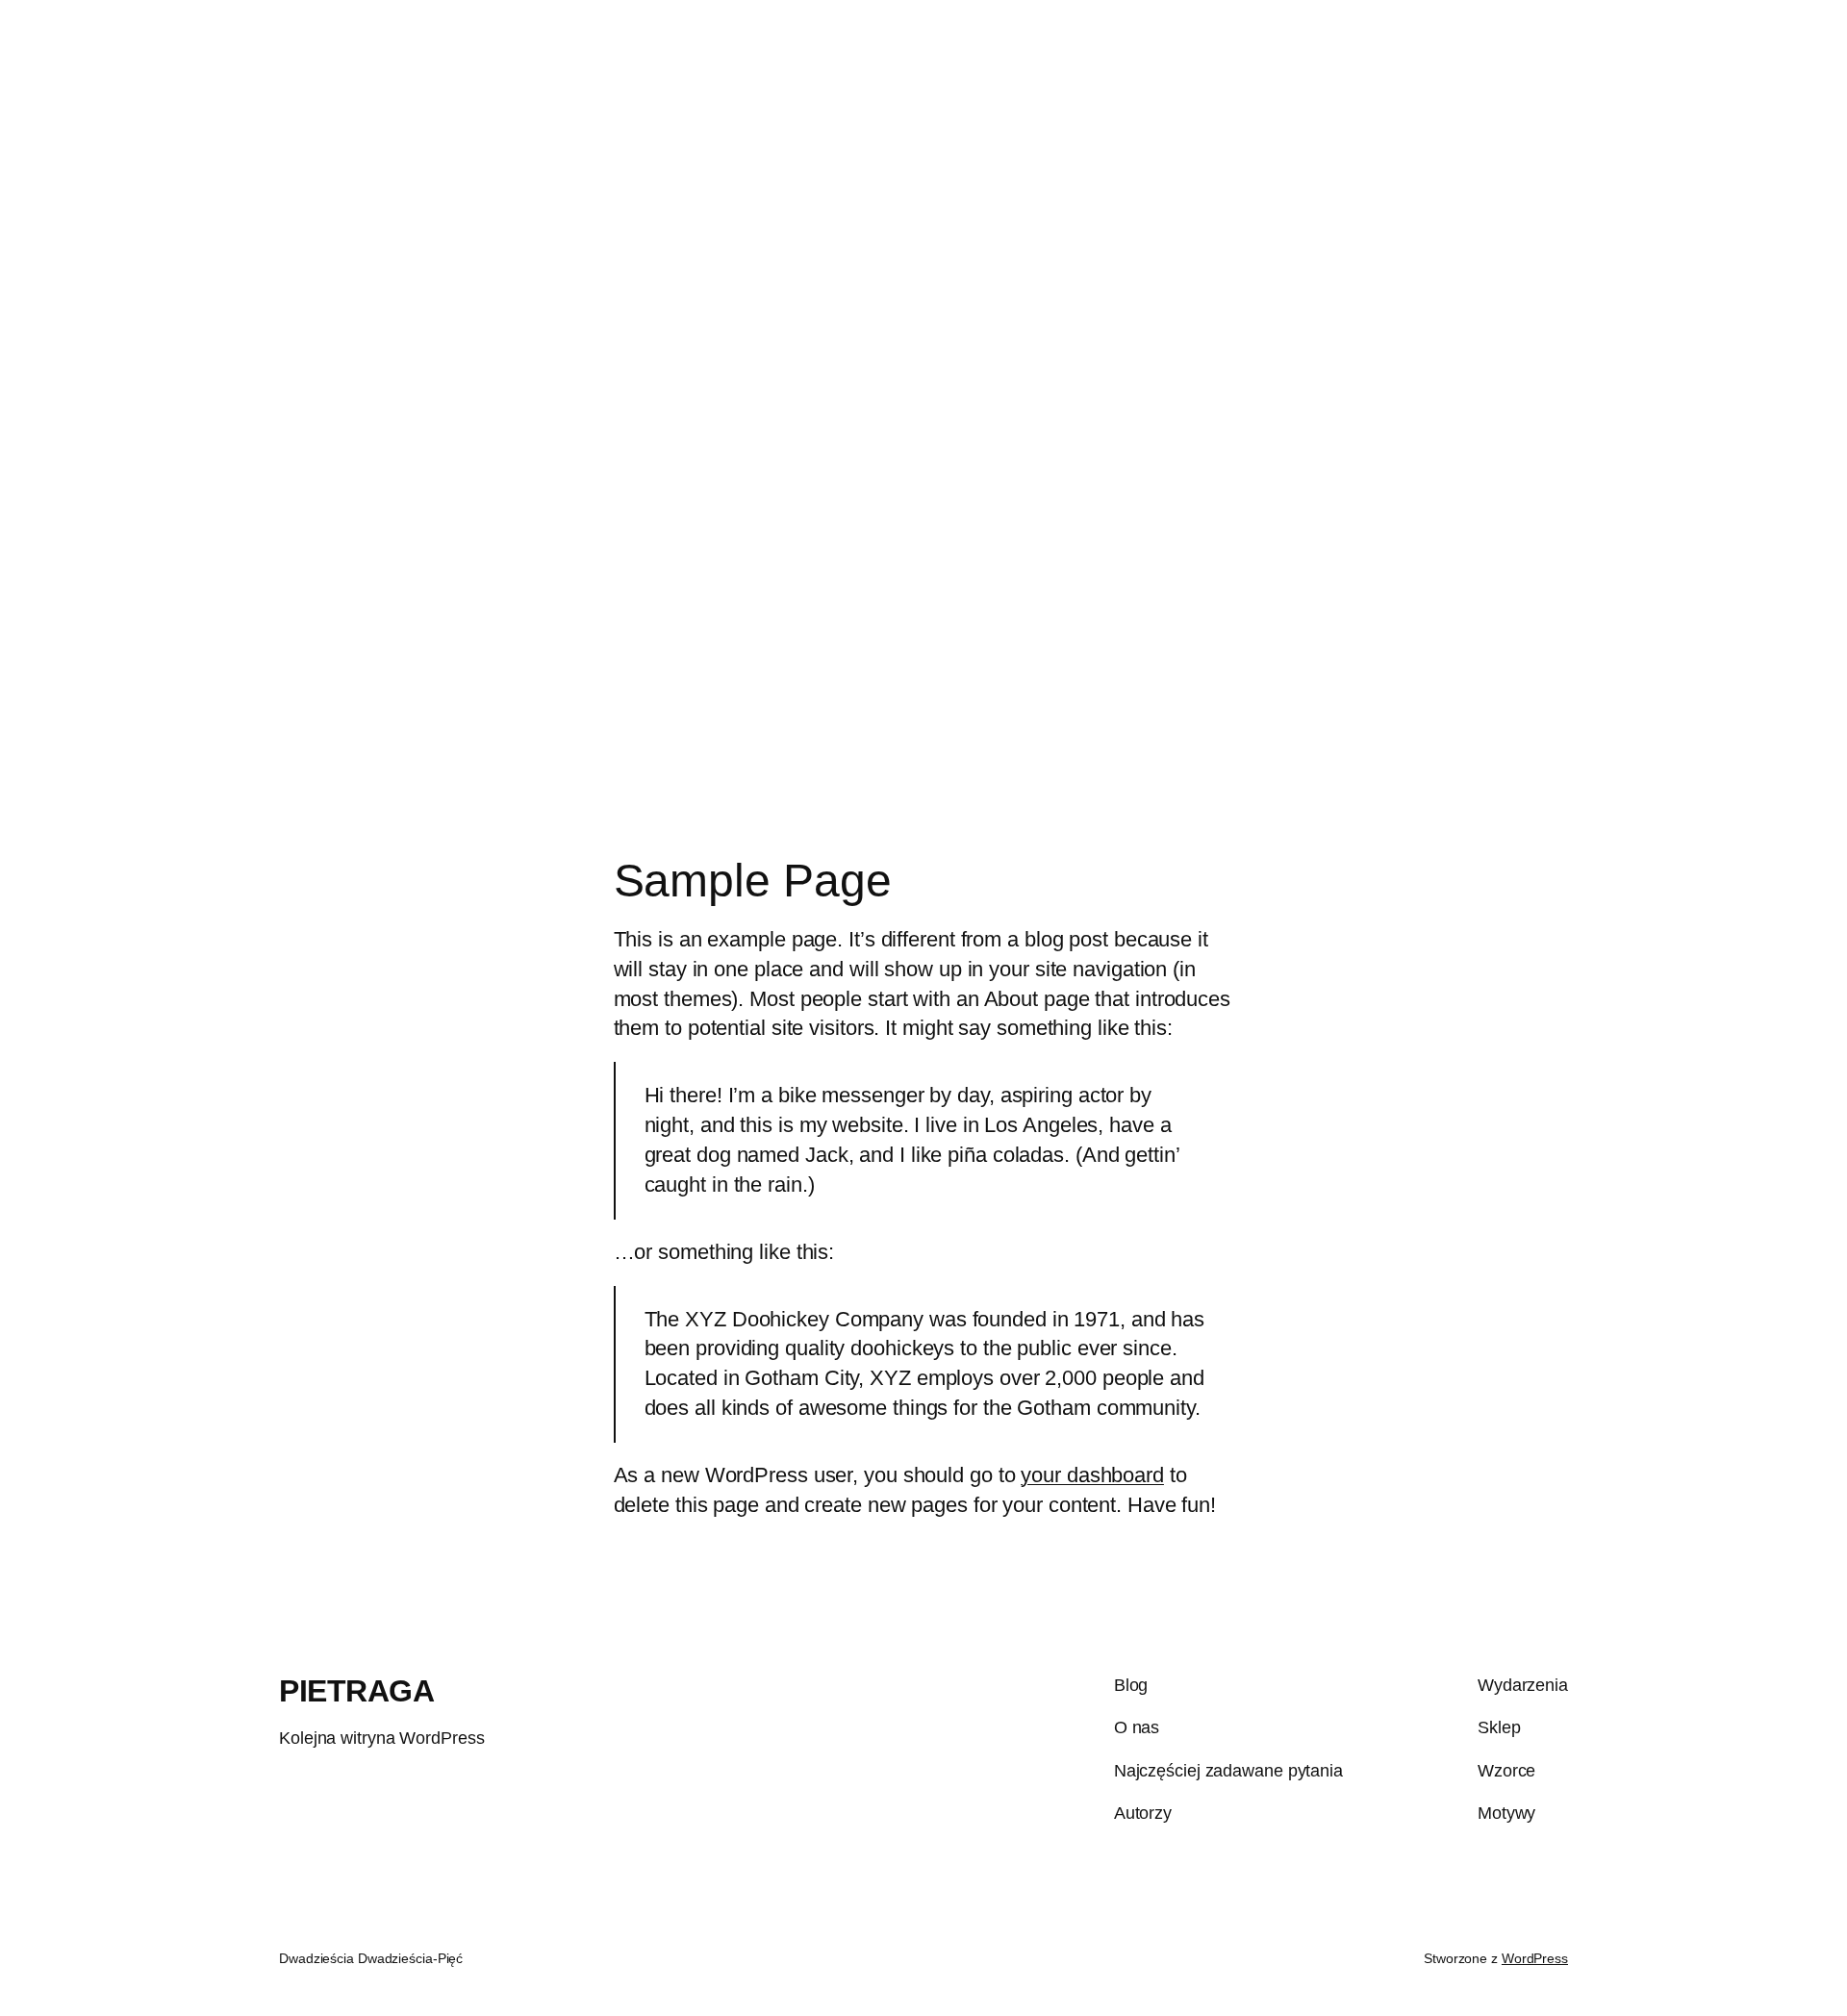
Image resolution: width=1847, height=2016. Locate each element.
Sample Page (1776, 61)
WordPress (1535, 1958)
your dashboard (1092, 1475)
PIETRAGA (62, 61)
